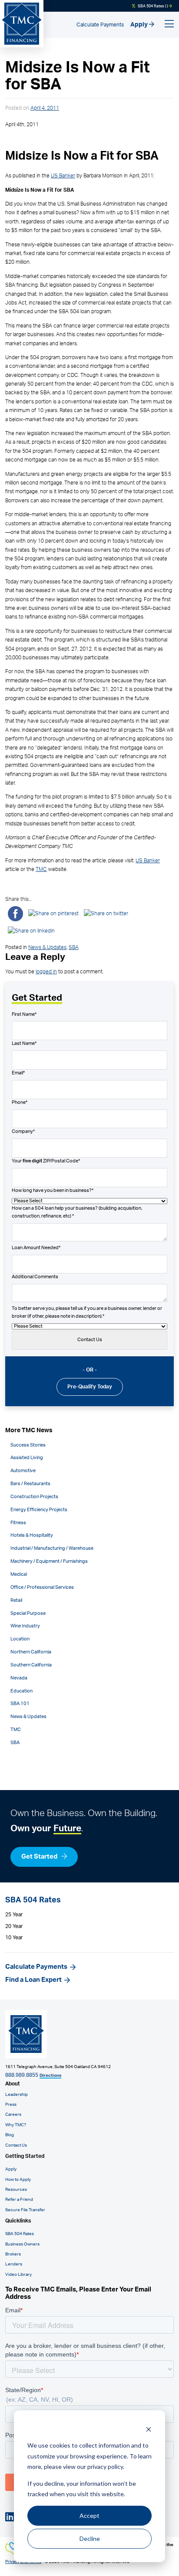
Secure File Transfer (25, 2210)
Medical (19, 1574)
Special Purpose (28, 1614)
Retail (16, 1601)
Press (11, 2105)
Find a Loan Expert (33, 1980)
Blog (10, 2135)
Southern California (31, 1665)
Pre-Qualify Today (90, 1387)
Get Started (40, 1857)
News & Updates (47, 947)
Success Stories (28, 1445)
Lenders (14, 2264)
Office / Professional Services (42, 1587)
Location (20, 1639)
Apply (140, 25)
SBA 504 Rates (20, 2234)
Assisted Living (27, 1458)
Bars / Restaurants (30, 1484)
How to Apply (18, 2180)
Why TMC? (16, 2125)
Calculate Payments (100, 25)
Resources (16, 2190)
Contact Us (16, 2145)
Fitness (18, 1523)
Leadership (17, 2095)
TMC (41, 869)
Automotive (23, 1471)
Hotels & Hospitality (32, 1535)
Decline (90, 2538)
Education (22, 1691)
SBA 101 (20, 1704)
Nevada (19, 1678)
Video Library (18, 2275)
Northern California (31, 1652)
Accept (89, 2515)
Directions (50, 2075)
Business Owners (22, 2244)
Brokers (13, 2254)
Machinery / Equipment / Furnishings (49, 1561)
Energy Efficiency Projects (39, 1510)
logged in (46, 972)
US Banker (63, 176)
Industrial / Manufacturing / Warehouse (52, 1548)
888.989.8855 (22, 2075)
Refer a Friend (19, 2200)
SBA (74, 947)
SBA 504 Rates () (153, 6)
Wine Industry (25, 1626)
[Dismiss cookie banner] (149, 2429)
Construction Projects (34, 1497)
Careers (13, 2114)
